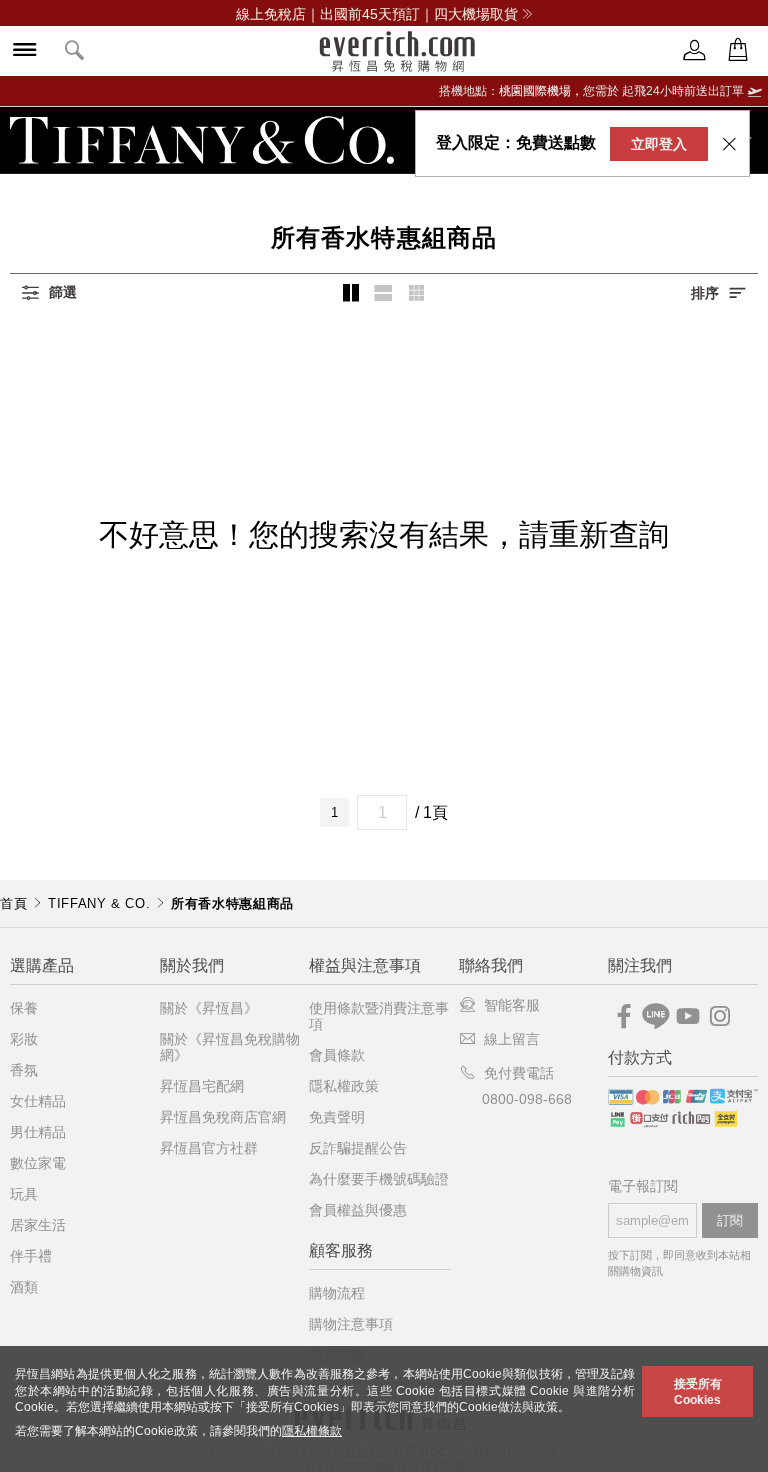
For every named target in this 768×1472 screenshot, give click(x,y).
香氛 (24, 1070)
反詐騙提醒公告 (358, 1148)
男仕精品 (38, 1132)
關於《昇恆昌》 (209, 1008)
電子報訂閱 (643, 1186)
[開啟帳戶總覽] (695, 50)
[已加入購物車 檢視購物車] (738, 50)
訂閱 (730, 1220)
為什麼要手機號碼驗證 (379, 1179)
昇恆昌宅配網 (202, 1086)
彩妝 (24, 1039)
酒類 (24, 1287)
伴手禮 (31, 1256)
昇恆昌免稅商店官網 (223, 1117)
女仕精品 (38, 1101)
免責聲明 (337, 1117)
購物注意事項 (351, 1324)
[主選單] (25, 51)
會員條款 (337, 1055)
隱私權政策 (344, 1086)
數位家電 (38, 1163)
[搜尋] (75, 51)
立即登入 (659, 144)
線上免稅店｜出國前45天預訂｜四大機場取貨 (377, 14)
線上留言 (512, 1039)
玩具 (24, 1194)
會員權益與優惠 (358, 1210)
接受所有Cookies (698, 1392)
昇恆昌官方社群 (209, 1148)
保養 (24, 1008)
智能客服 (512, 1005)
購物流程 (337, 1293)
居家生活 (38, 1225)
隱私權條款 (312, 1431)
